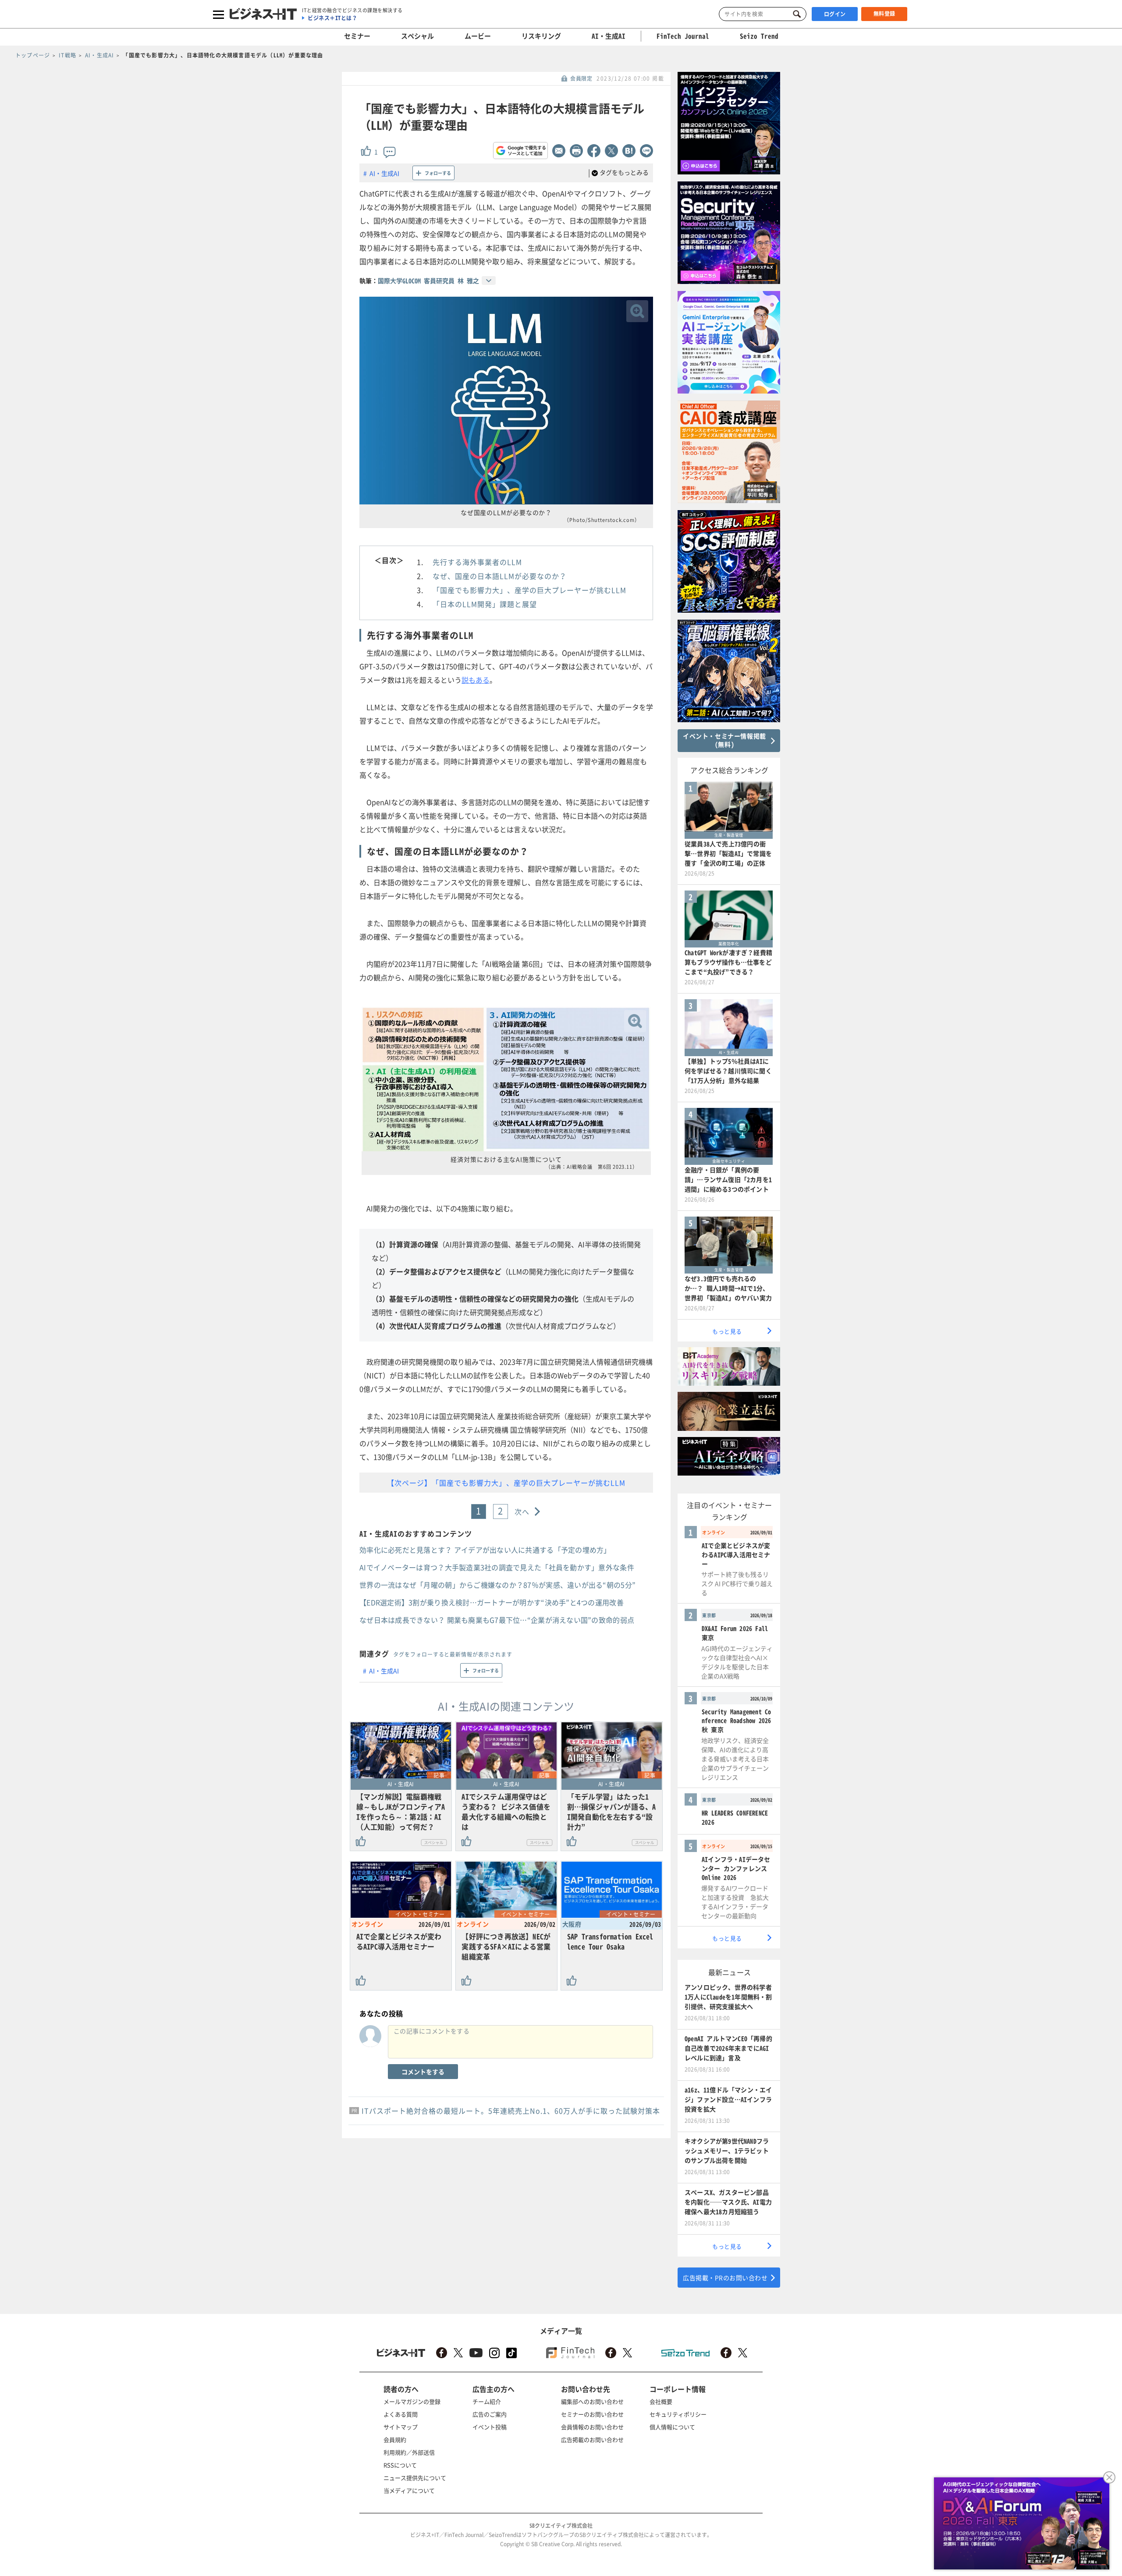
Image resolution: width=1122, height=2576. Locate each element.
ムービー (478, 36)
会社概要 (661, 2401)
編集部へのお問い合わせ (592, 2401)
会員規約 (395, 2439)
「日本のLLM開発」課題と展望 (485, 604)
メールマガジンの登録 (412, 2401)
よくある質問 (401, 2414)
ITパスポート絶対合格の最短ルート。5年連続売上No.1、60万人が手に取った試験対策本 (511, 2111)
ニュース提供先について (415, 2478)
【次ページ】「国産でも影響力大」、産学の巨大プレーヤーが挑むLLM (506, 1483)
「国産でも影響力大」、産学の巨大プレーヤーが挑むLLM (529, 590)
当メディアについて (409, 2490)
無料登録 (884, 14)
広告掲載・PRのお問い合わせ (725, 2278)
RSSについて (400, 2465)
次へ (522, 1512)
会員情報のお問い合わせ (592, 2427)
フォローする (438, 173)
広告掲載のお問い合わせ (592, 2439)
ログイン (835, 14)
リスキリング (541, 36)
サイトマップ (401, 2427)
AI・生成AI (609, 36)
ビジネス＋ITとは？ (332, 18)
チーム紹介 (487, 2401)
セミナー (357, 36)
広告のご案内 (490, 2414)
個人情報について (672, 2427)
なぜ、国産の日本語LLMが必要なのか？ (500, 576)
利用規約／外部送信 (409, 2452)
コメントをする (423, 2072)
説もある (476, 680)
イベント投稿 (490, 2427)
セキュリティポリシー (678, 2414)
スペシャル (417, 36)
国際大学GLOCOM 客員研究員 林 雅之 (428, 280)
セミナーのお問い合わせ (592, 2414)
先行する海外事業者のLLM (477, 562)
